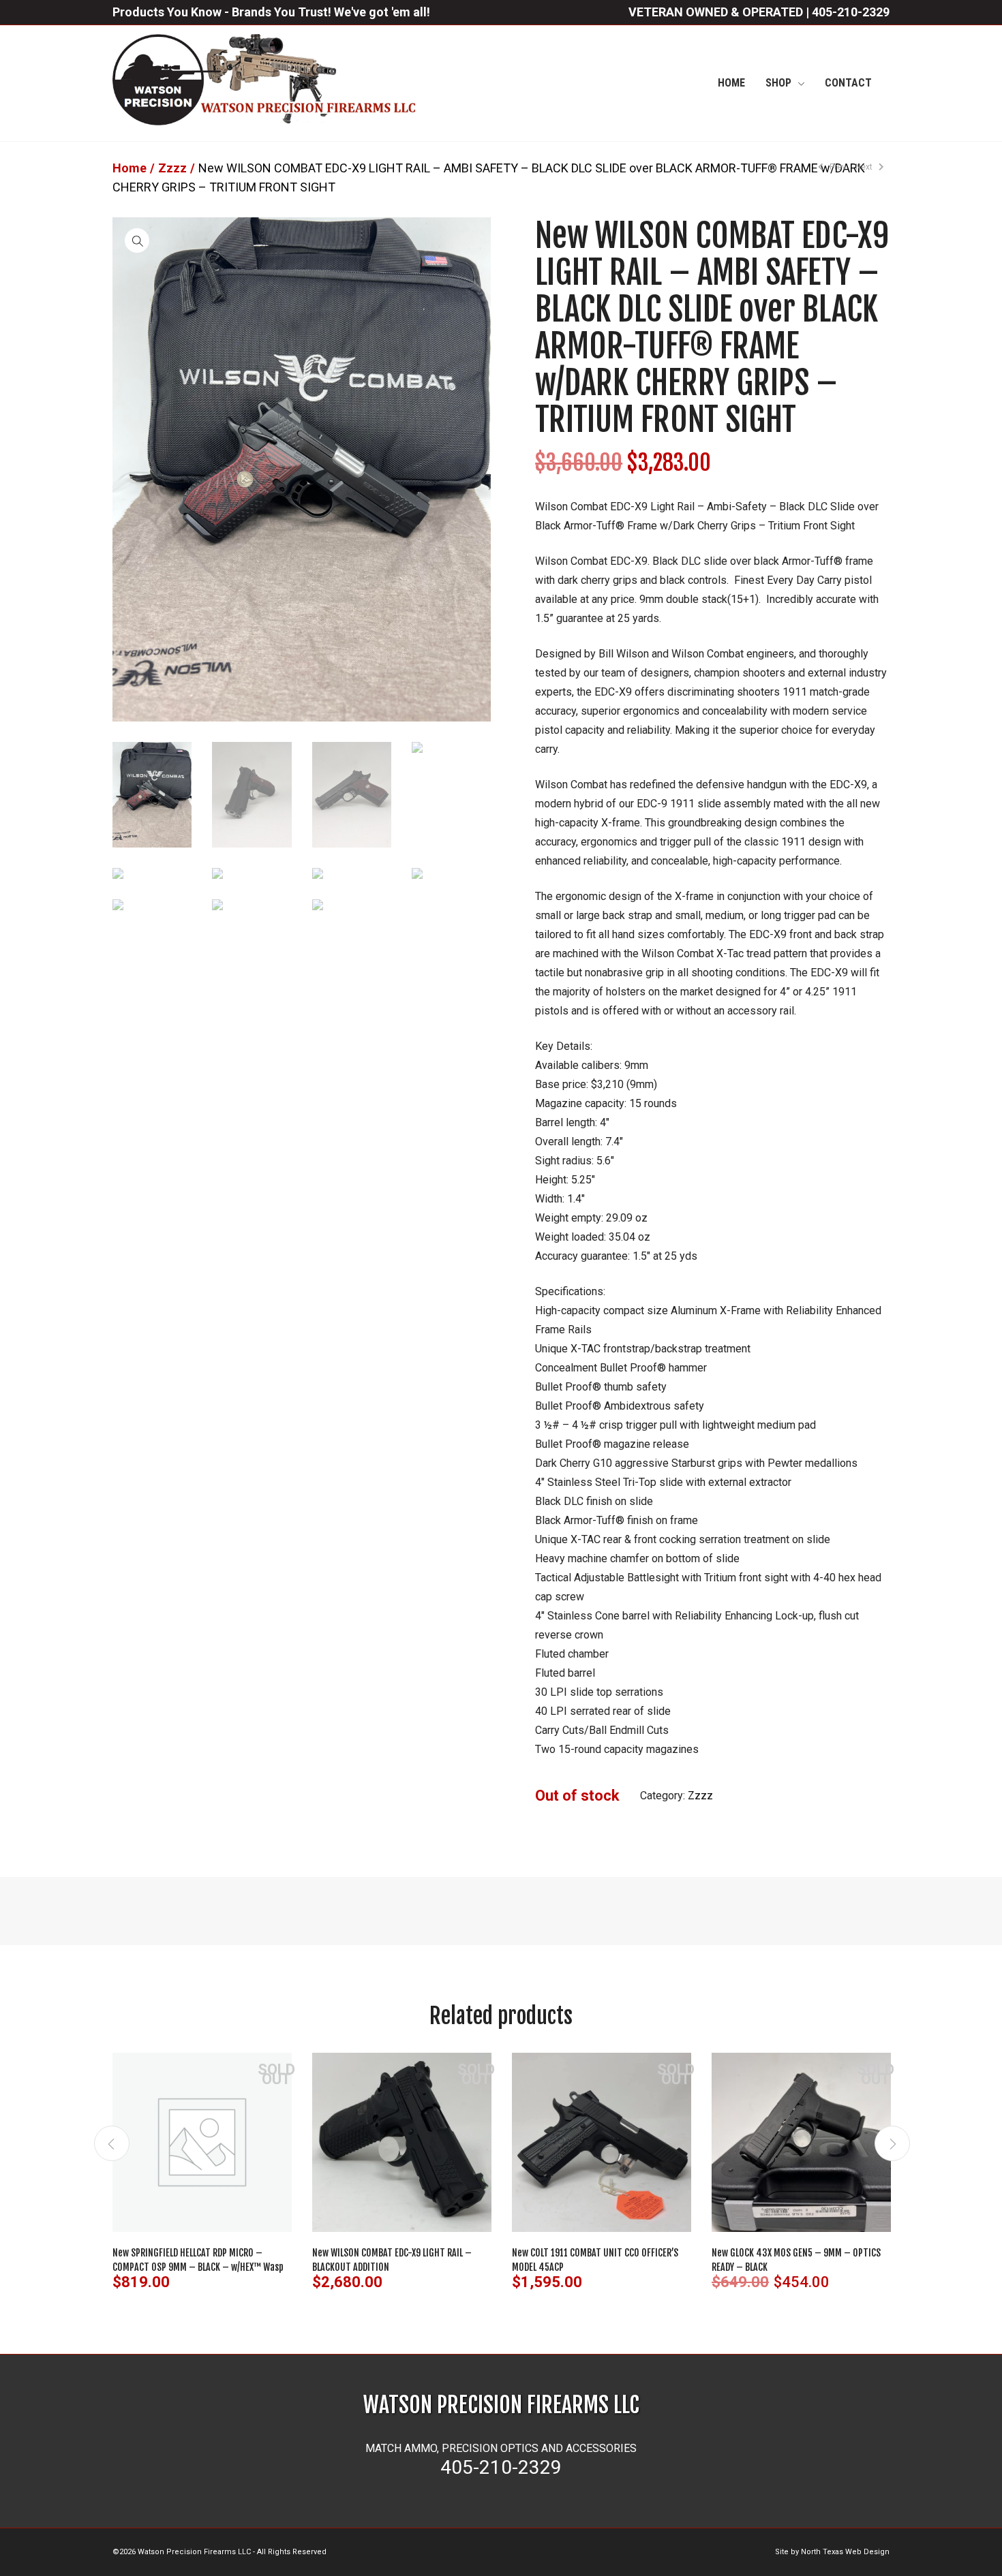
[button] (137, 240)
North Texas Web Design (845, 2552)
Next (865, 167)
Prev (837, 167)
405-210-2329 (851, 12)
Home (130, 168)
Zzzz (172, 168)
